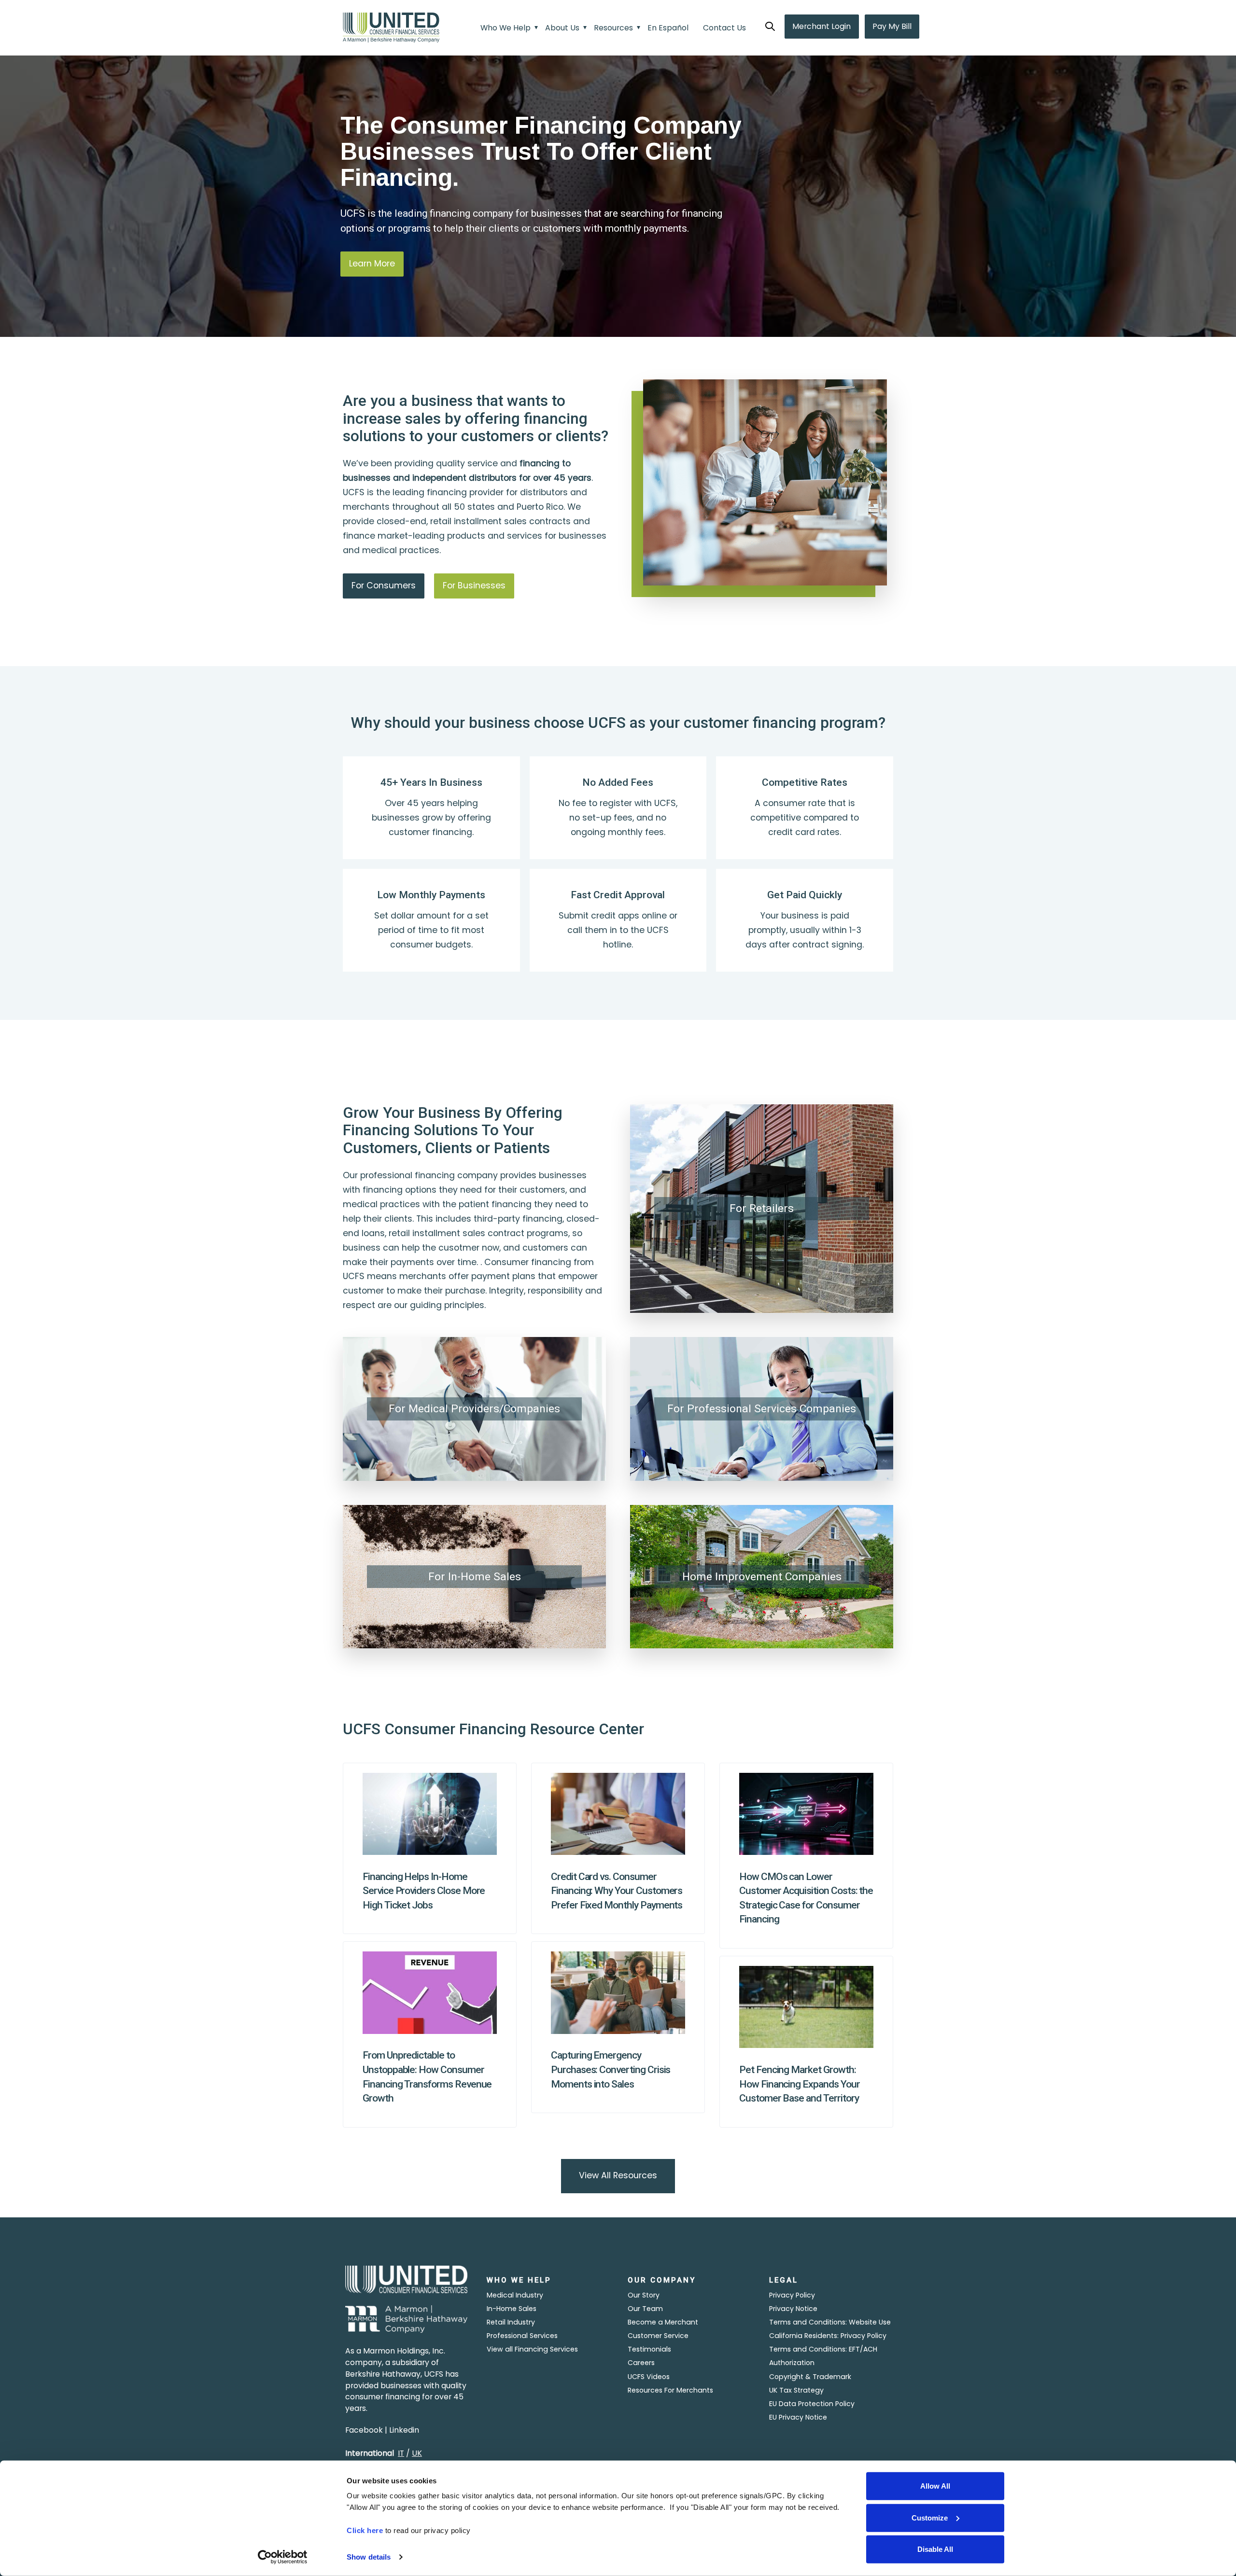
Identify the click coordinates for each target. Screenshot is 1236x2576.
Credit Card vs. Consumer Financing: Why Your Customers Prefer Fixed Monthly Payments (617, 1891)
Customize (930, 2517)
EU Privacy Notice (798, 2417)
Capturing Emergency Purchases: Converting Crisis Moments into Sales (611, 2069)
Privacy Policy (792, 2295)
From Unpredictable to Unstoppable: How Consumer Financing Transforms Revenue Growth (427, 2076)
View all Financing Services (532, 2349)
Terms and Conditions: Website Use (830, 2322)
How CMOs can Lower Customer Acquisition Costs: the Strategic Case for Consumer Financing (806, 1898)
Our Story (644, 2295)
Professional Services (522, 2336)
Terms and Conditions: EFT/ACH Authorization (823, 2356)
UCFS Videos (649, 2377)
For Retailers (762, 1208)
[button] (770, 27)
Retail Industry (511, 2322)
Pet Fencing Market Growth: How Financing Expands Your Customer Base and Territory (800, 2084)
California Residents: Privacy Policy (828, 2336)
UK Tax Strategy (796, 2390)
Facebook (364, 2430)
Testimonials (649, 2349)
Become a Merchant (663, 2322)
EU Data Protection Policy (812, 2404)
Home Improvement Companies (762, 1577)
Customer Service (658, 2336)
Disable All (935, 2549)
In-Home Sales (512, 2309)
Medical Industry (515, 2295)
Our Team (645, 2309)
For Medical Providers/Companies (474, 1409)
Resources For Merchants (670, 2390)
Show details (369, 2557)
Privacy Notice (793, 2309)
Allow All (935, 2486)
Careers (641, 2363)
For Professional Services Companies (762, 1409)
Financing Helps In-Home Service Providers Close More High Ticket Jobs (424, 1891)
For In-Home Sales (475, 1577)
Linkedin (404, 2430)
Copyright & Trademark (810, 2377)
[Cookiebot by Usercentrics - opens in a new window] (283, 2557)
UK (417, 2453)
